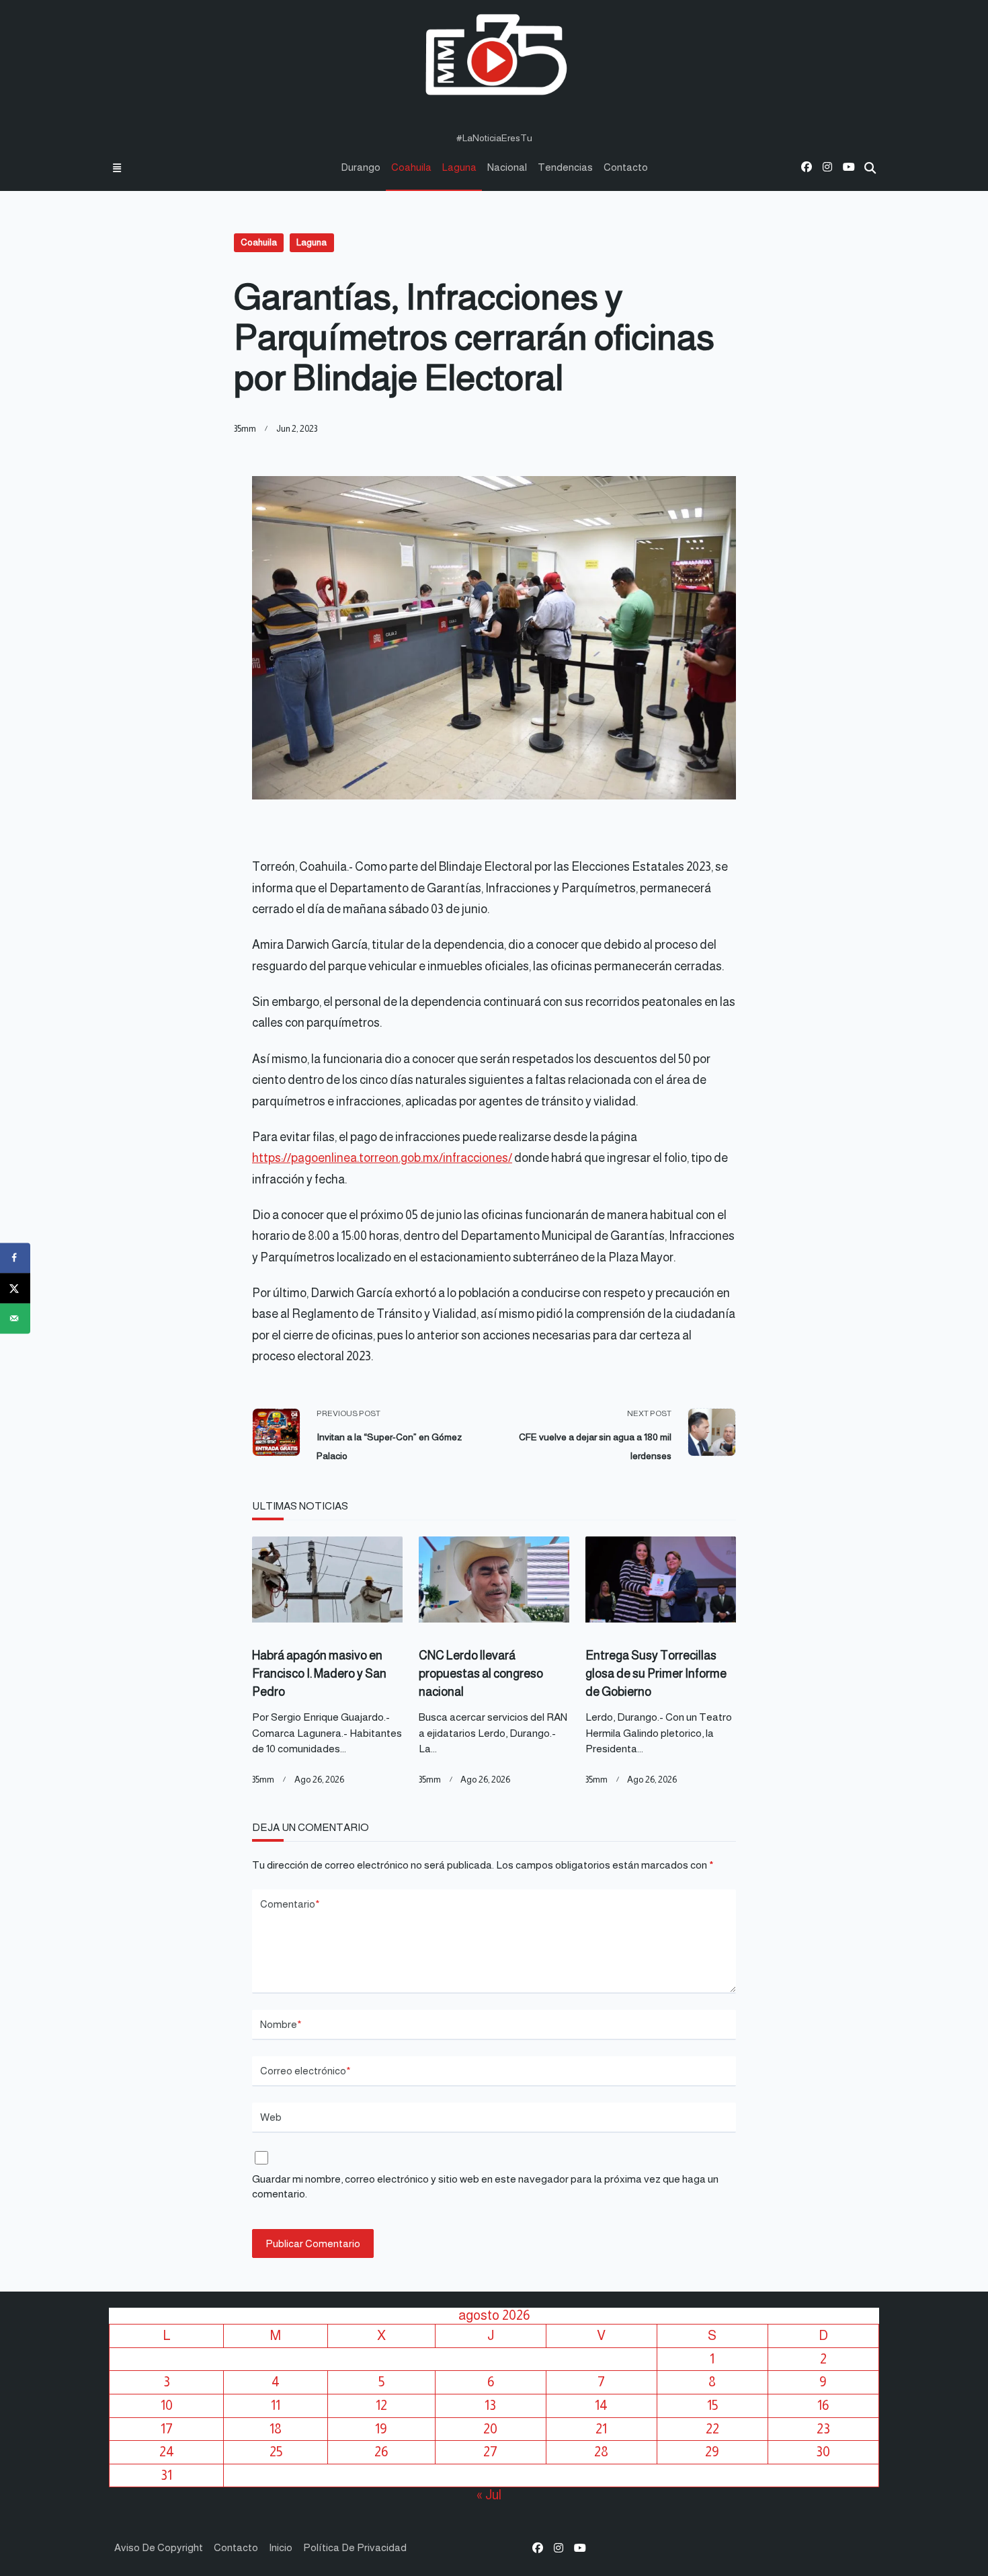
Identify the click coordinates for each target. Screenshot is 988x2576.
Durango (361, 167)
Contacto (626, 167)
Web (271, 2117)
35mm (245, 429)
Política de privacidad (355, 2547)
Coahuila (411, 167)
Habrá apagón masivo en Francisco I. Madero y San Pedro (319, 1674)
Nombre (281, 2024)
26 (381, 2452)
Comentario (290, 1904)
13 (490, 2405)
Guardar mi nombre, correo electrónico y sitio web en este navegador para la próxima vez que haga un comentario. (485, 2187)
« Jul (489, 2495)
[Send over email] (15, 1318)
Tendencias (565, 167)
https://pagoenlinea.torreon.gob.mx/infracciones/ (382, 1158)
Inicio (281, 2547)
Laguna (459, 167)
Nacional (507, 167)
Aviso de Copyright (159, 2547)
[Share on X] (15, 1288)
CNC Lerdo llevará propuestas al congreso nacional (481, 1674)
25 (276, 2452)
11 (276, 2405)
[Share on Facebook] (15, 1258)
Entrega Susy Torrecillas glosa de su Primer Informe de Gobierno (656, 1674)
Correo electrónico (305, 2071)
